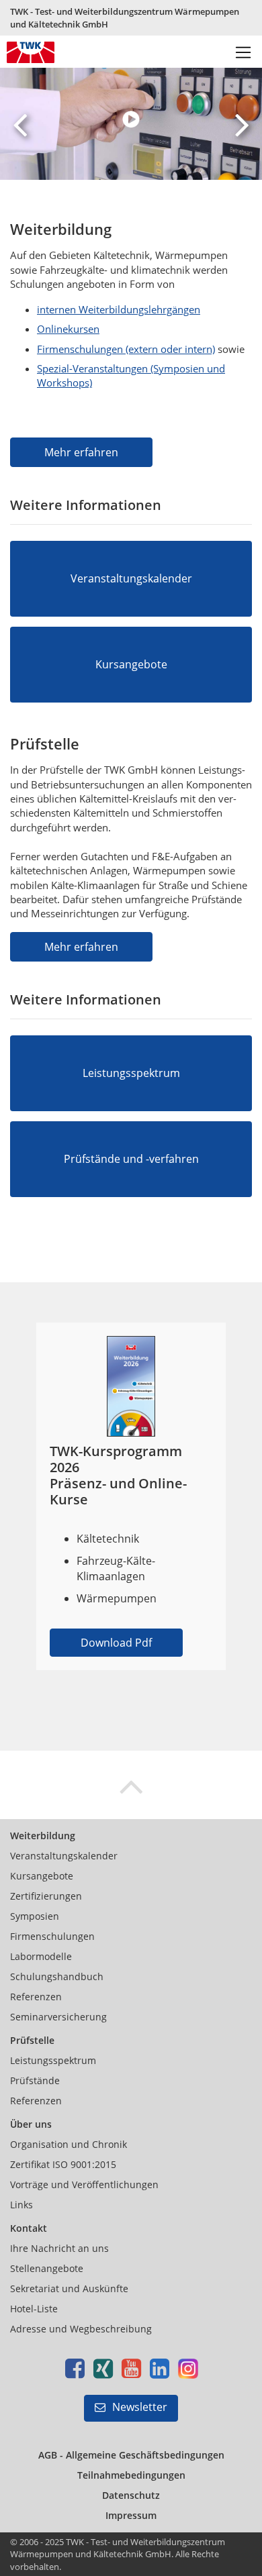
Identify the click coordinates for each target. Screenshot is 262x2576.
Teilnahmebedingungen (131, 2475)
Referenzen (36, 1997)
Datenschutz (131, 2495)
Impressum (131, 2515)
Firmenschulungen (52, 1936)
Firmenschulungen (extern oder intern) (126, 349)
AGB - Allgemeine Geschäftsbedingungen (131, 2455)
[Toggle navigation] (244, 53)
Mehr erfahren (81, 452)
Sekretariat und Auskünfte (69, 2288)
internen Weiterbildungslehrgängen (119, 309)
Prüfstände (35, 2080)
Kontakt (29, 2228)
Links (21, 2205)
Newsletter (140, 2407)
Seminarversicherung (58, 2017)
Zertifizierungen (46, 1896)
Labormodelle (41, 1956)
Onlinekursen (68, 329)
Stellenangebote (47, 2268)
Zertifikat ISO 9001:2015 (63, 2164)
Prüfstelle (32, 2040)
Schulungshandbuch (57, 1976)
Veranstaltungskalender (64, 1856)
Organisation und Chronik (69, 2144)
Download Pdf (116, 1643)
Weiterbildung (43, 1836)
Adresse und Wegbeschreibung (81, 2329)
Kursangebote (42, 1876)
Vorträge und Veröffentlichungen (84, 2184)
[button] (20, 124)
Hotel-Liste (34, 2309)
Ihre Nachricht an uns (59, 2248)
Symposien (35, 1916)
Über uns (31, 2124)
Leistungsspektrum (53, 2060)
